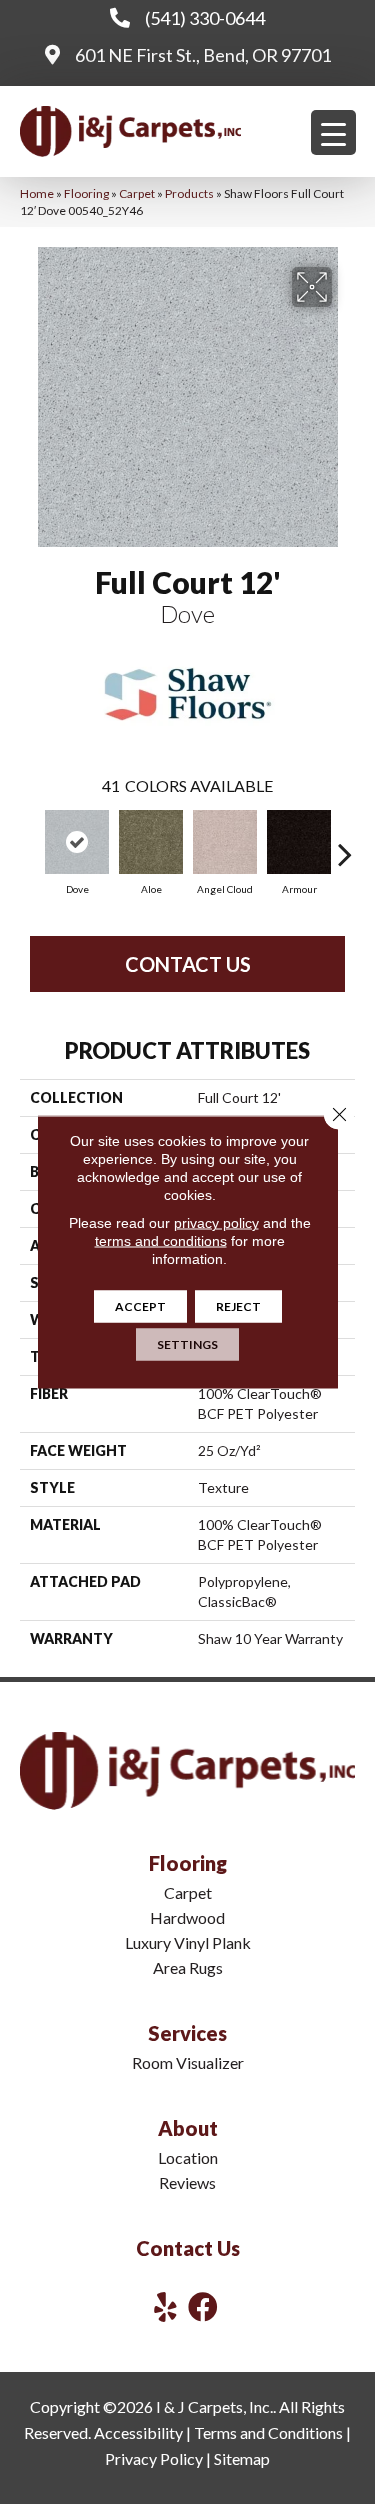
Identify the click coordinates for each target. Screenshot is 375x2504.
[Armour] (299, 842)
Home (37, 193)
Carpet (137, 193)
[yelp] (165, 2306)
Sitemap (242, 2458)
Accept (140, 1306)
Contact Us (188, 964)
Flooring (86, 193)
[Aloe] (151, 842)
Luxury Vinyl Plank (188, 1942)
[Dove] (77, 842)
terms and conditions (161, 1241)
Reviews (187, 2182)
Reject (238, 1306)
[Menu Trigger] (333, 132)
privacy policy (216, 1223)
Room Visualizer (188, 2062)
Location (188, 2157)
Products (189, 193)
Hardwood (187, 1917)
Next (345, 844)
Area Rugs (188, 1967)
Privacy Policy (154, 2458)
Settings (187, 1344)
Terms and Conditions (268, 2432)
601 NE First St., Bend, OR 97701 (203, 55)
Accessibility (138, 2432)
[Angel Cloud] (225, 842)
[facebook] (203, 2306)
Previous (30, 844)
